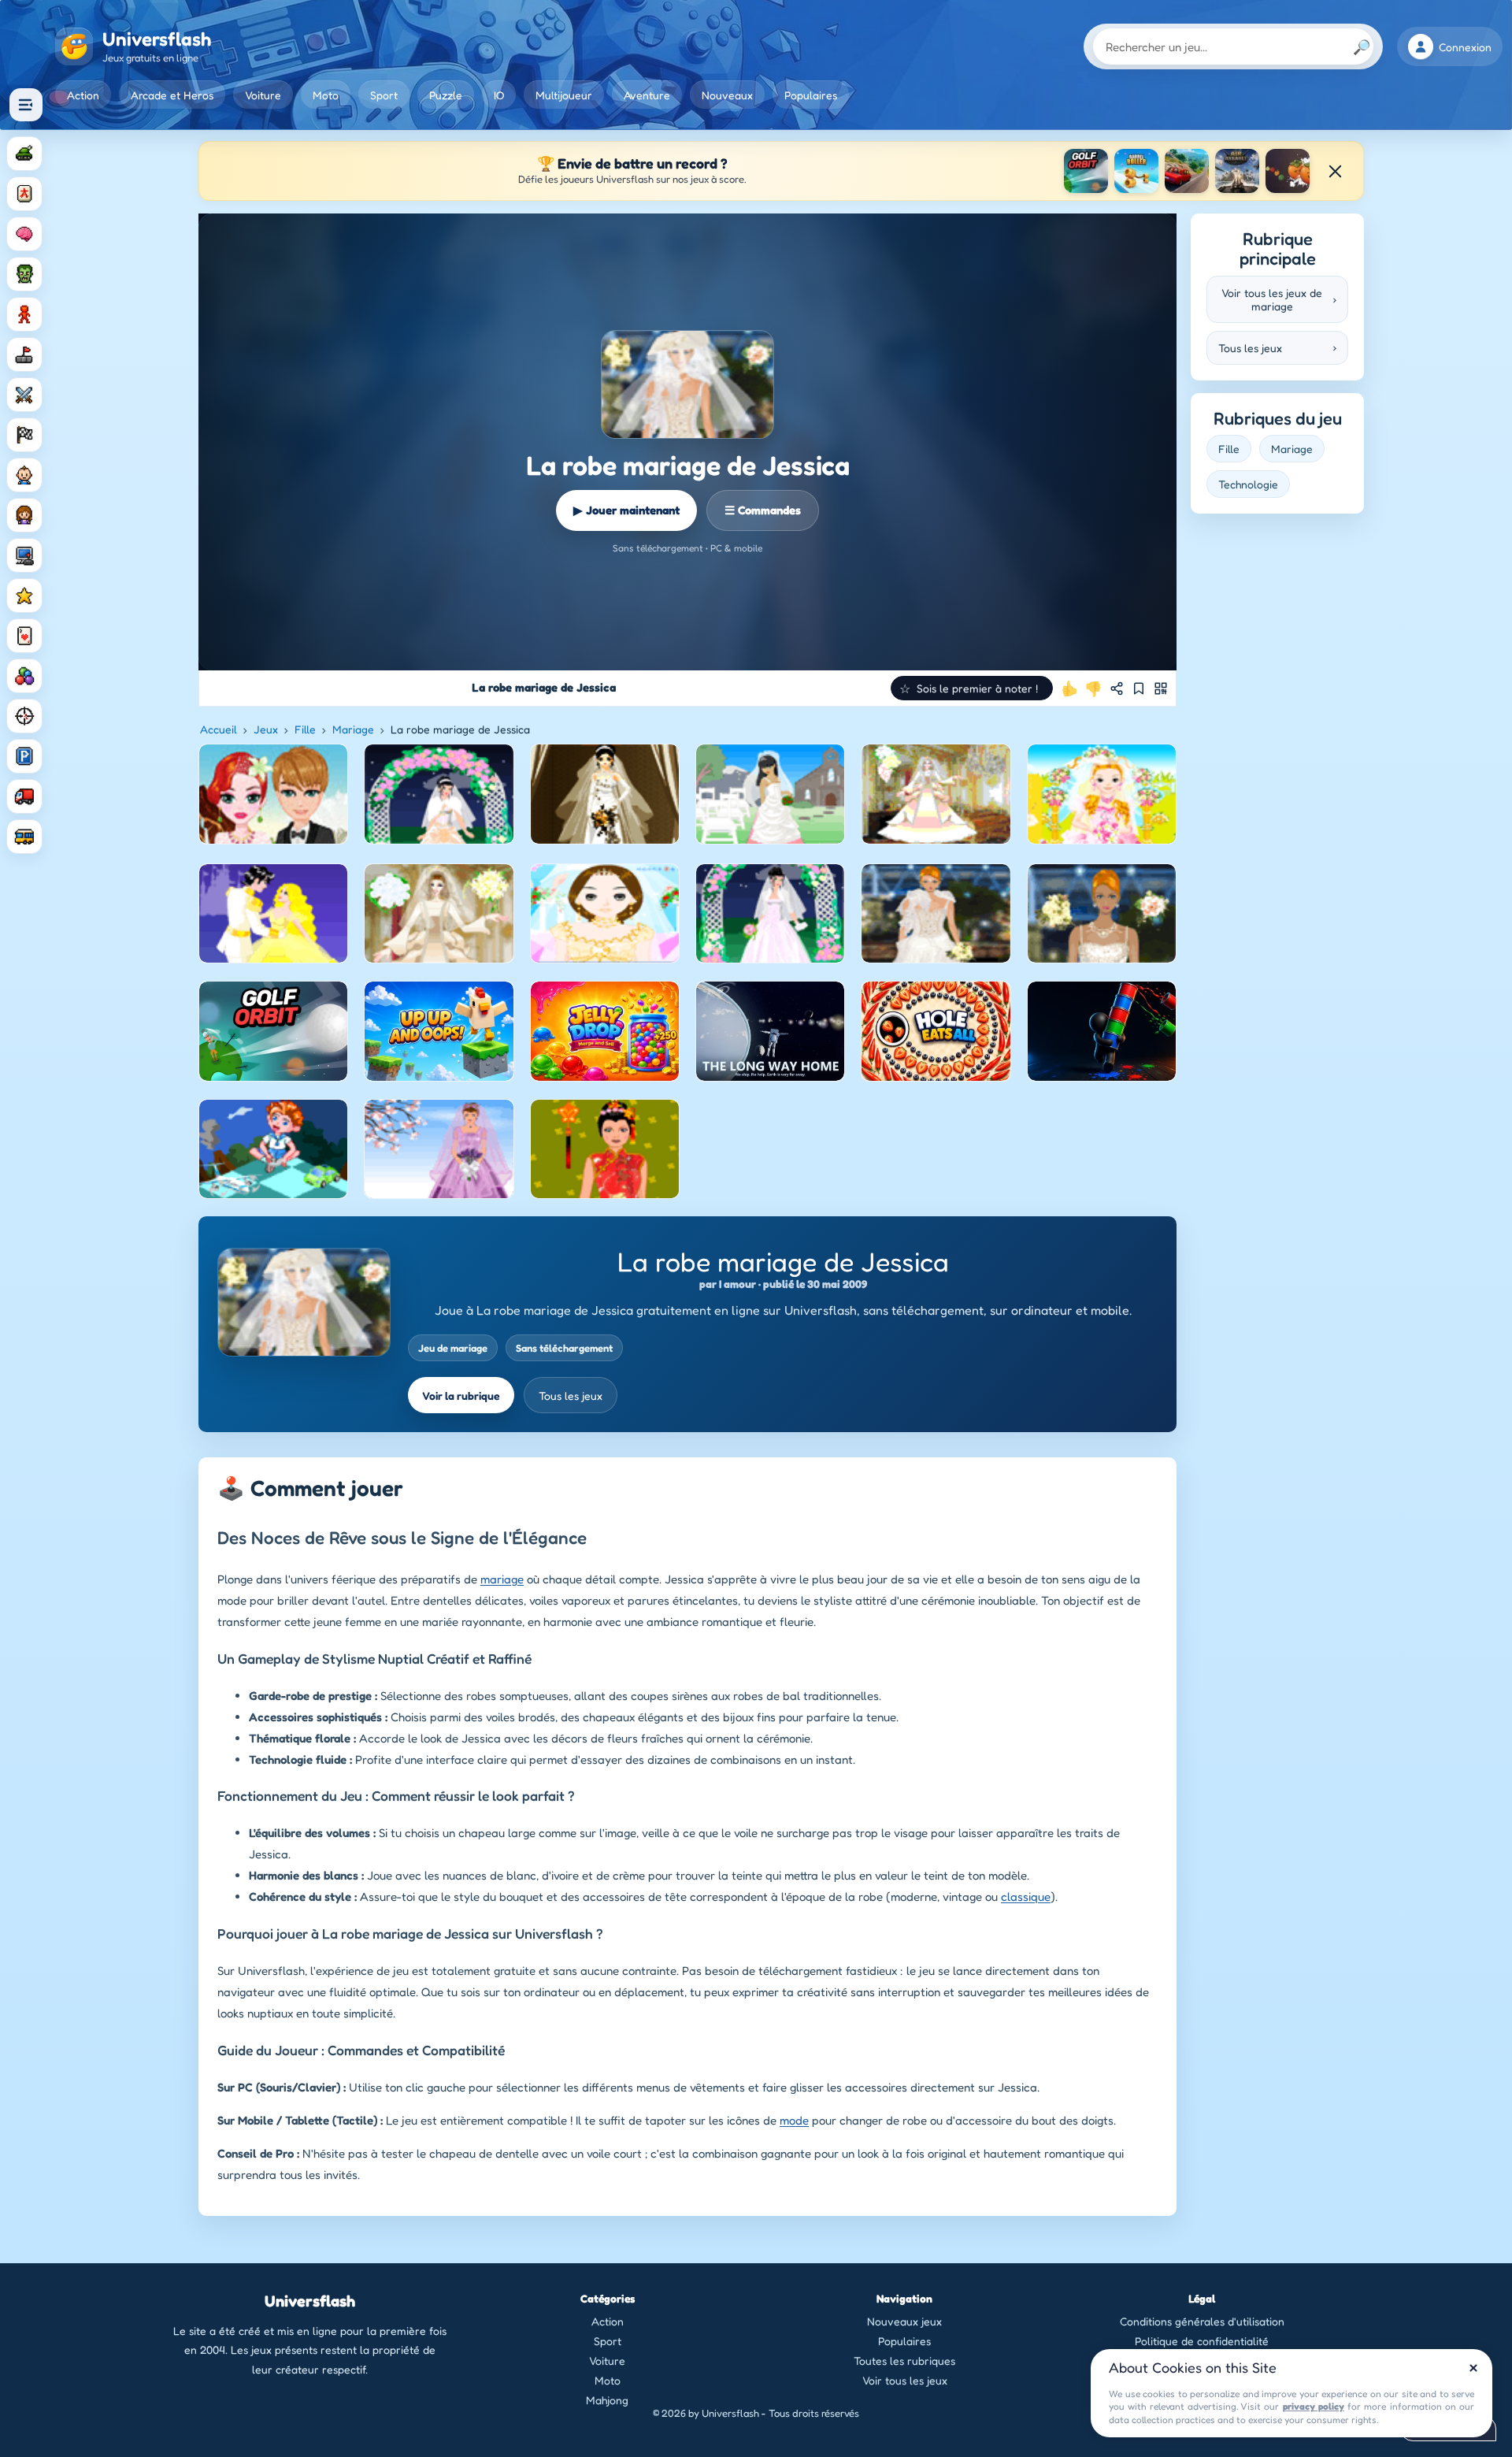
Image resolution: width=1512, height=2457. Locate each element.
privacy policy (1314, 2406)
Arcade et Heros (172, 95)
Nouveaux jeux (904, 2321)
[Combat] (24, 395)
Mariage (353, 729)
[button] (972, 688)
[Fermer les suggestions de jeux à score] (1335, 171)
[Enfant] (24, 475)
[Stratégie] (24, 596)
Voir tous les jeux (905, 2380)
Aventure (647, 95)
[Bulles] (24, 676)
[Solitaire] (24, 636)
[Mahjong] (24, 194)
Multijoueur (564, 95)
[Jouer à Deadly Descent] (1187, 171)
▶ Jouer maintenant (626, 510)
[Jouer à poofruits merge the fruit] (1288, 171)
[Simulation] (24, 555)
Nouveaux (727, 95)
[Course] (24, 435)
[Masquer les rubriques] (26, 105)
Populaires (811, 95)
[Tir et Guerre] (24, 154)
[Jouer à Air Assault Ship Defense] (1237, 171)
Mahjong (607, 2400)
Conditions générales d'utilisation (1202, 2321)
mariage (502, 1579)
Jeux (266, 729)
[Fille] (24, 515)
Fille (305, 729)
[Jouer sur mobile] (1161, 688)
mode (794, 2120)
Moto (326, 95)
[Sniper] (24, 716)
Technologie (1248, 484)
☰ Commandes (763, 510)
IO (499, 95)
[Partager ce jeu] (1117, 688)
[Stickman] (24, 314)
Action (83, 95)
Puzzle (446, 95)
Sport (384, 95)
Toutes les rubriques (904, 2361)
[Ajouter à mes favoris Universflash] (1139, 688)
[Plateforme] (24, 354)
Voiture (263, 95)
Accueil (219, 729)
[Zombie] (24, 274)
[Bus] (24, 837)
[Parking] (24, 756)
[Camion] (24, 796)
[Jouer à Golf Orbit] (1086, 171)
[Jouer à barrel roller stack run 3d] (1136, 171)
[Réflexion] (24, 234)
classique (1026, 1897)
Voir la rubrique (461, 1396)
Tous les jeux (571, 1396)
